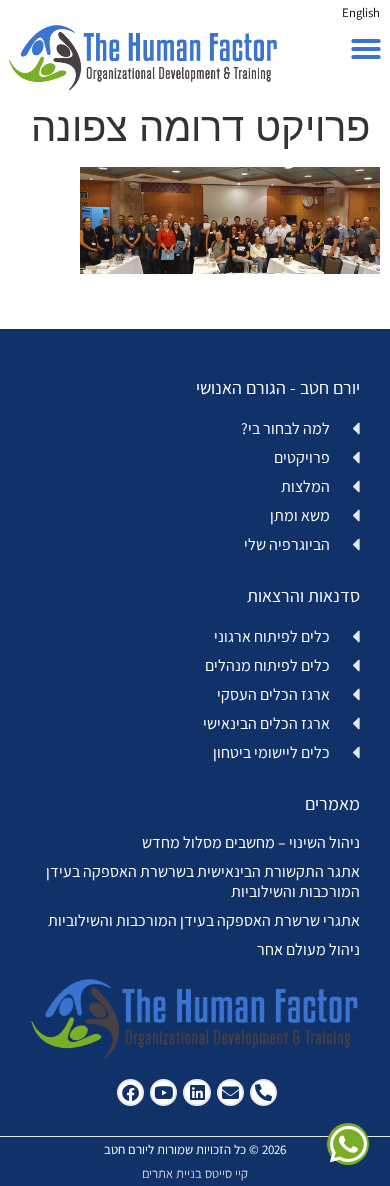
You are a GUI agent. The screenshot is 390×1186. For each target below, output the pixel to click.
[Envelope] (230, 1092)
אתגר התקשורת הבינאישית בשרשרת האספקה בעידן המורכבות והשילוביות (203, 881)
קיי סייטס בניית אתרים (195, 1173)
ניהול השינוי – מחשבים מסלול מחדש (251, 842)
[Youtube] (163, 1092)
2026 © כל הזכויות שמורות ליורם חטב (195, 1149)
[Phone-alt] (263, 1092)
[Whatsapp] (348, 1144)
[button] (366, 49)
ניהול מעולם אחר (308, 949)
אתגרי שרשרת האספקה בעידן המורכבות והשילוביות (204, 920)
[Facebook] (130, 1092)
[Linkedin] (196, 1092)
